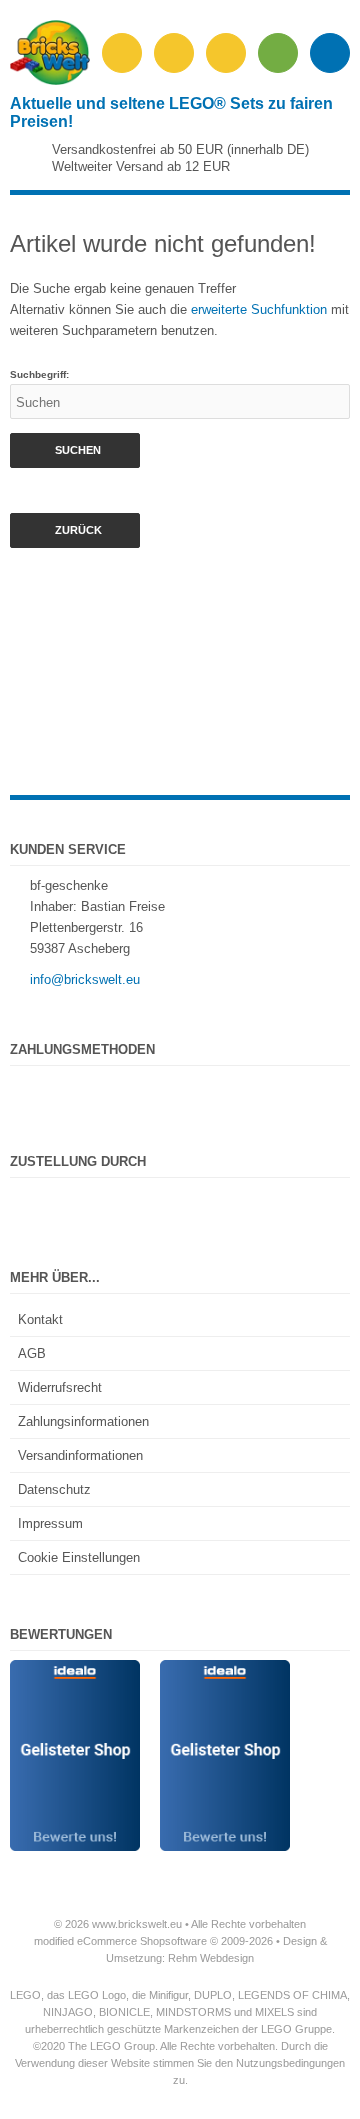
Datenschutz (54, 1489)
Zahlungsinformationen (83, 1421)
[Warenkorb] (278, 53)
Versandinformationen (80, 1455)
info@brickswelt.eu (85, 979)
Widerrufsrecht (60, 1387)
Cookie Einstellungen (79, 1557)
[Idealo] (75, 1670)
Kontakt (40, 1319)
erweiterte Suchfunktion (259, 309)
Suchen (75, 450)
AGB (32, 1353)
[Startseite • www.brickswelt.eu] (50, 80)
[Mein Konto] (226, 53)
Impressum (50, 1523)
